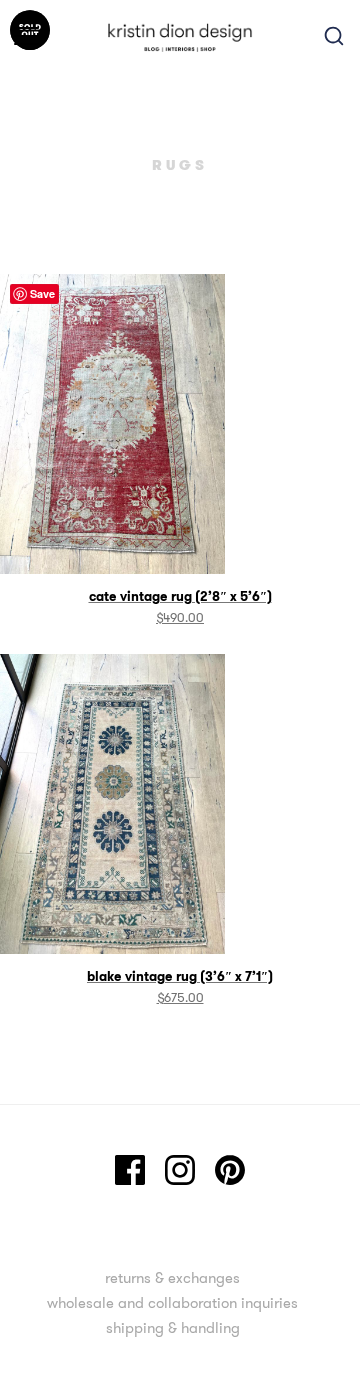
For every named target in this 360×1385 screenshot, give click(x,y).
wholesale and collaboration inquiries (172, 1302)
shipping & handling (173, 1327)
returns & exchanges (172, 1277)
